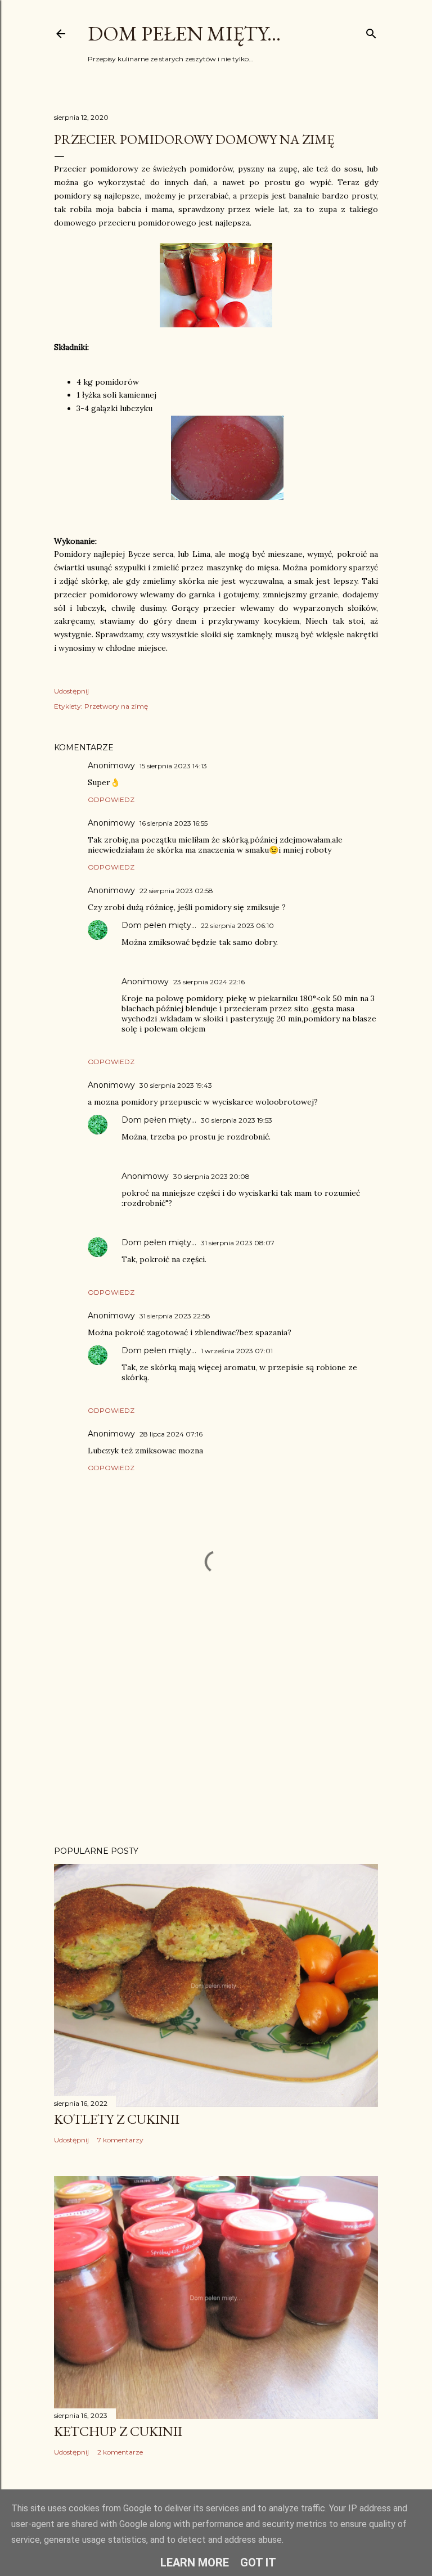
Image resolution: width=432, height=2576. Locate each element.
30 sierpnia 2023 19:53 (237, 1120)
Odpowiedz (111, 800)
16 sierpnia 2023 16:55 (174, 823)
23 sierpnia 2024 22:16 (209, 982)
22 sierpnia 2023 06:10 (237, 926)
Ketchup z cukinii (118, 2431)
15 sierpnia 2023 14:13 (173, 766)
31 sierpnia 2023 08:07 (238, 1243)
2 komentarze (120, 2452)
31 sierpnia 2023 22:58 (175, 1316)
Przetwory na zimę (116, 706)
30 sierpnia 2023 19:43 (176, 1085)
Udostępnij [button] (71, 691)
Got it (258, 2563)
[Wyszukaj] (371, 31)
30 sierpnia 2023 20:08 (211, 1176)
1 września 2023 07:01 (237, 1351)
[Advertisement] (216, 1739)
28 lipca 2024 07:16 (171, 1434)
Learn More (195, 2563)
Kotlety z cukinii (117, 2119)
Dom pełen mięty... (184, 33)
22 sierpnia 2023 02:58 (176, 891)
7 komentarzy (120, 2140)
